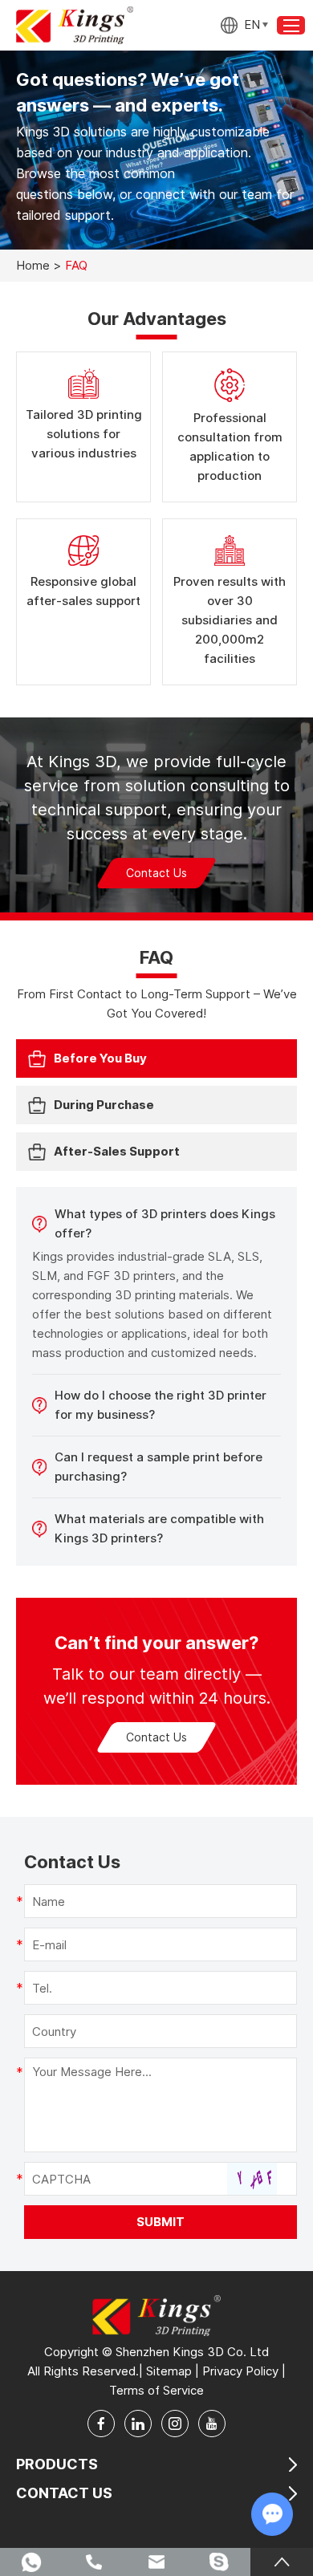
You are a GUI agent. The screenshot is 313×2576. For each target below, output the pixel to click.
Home (33, 265)
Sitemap (169, 2371)
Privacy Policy (240, 2371)
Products (57, 2464)
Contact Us (156, 873)
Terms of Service (156, 2390)
